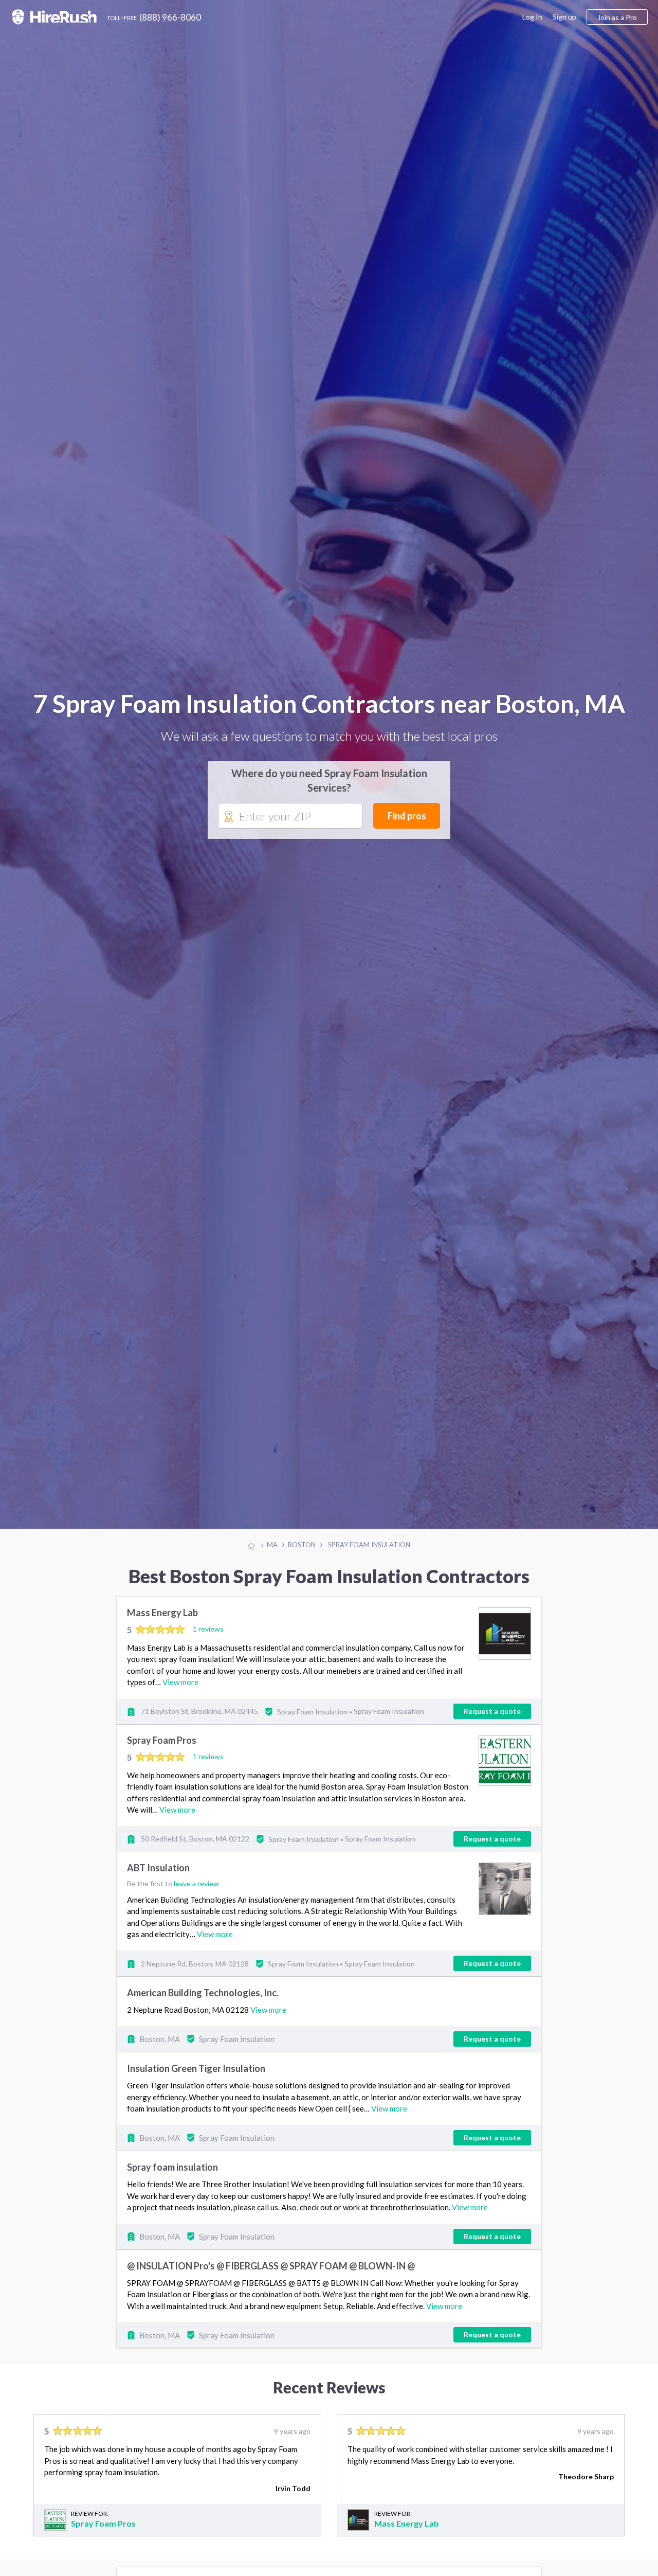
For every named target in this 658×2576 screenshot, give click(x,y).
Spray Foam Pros (162, 1757)
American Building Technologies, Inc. (203, 2010)
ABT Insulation (158, 1885)
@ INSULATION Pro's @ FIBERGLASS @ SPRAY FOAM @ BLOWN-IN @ (271, 2282)
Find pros (407, 824)
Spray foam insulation (172, 2184)
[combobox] (290, 825)
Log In (532, 17)
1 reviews (208, 1646)
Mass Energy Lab (162, 1630)
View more (180, 1699)
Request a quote (492, 1728)
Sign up (564, 17)
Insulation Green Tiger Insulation (196, 2085)
